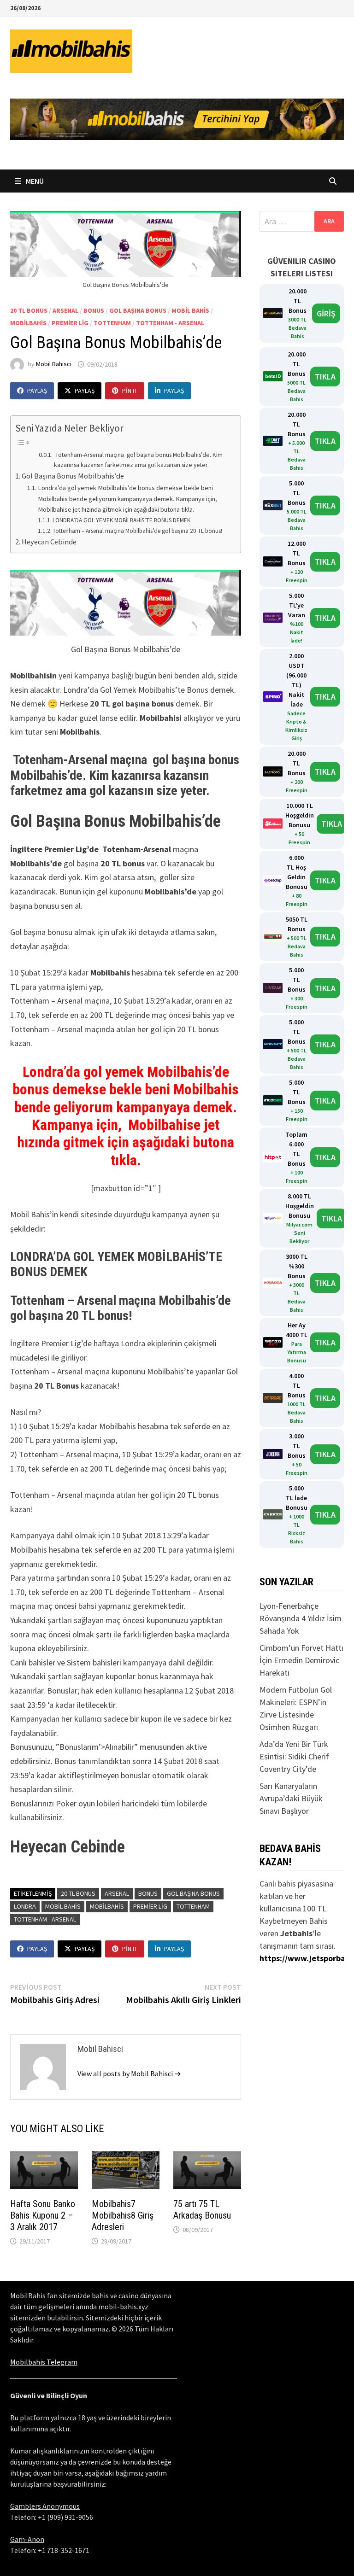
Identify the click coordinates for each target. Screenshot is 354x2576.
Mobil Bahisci (54, 364)
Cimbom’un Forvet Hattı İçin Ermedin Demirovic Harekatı (301, 1660)
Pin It (130, 391)
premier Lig (70, 323)
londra (25, 1906)
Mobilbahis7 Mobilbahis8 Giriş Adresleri (123, 2215)
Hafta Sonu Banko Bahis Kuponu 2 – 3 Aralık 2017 (43, 2215)
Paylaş (37, 391)
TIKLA (325, 377)
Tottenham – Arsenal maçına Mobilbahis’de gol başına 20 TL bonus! (137, 531)
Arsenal (65, 310)
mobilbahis (28, 323)
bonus (94, 310)
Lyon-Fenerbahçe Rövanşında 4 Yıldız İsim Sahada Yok (301, 1618)
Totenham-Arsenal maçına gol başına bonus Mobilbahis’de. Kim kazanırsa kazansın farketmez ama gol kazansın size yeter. (138, 460)
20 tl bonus (29, 310)
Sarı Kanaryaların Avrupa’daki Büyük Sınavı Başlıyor (291, 1798)
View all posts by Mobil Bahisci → (129, 2074)
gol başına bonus (138, 310)
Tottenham (112, 323)
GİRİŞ (326, 313)
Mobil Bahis (190, 310)
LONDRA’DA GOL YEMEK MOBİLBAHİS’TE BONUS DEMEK (121, 520)
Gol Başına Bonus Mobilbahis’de (73, 476)
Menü (34, 181)
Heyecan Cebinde (49, 542)
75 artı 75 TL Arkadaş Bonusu (202, 2210)
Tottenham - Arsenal (170, 323)
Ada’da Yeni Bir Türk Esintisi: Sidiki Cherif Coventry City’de (294, 1756)
